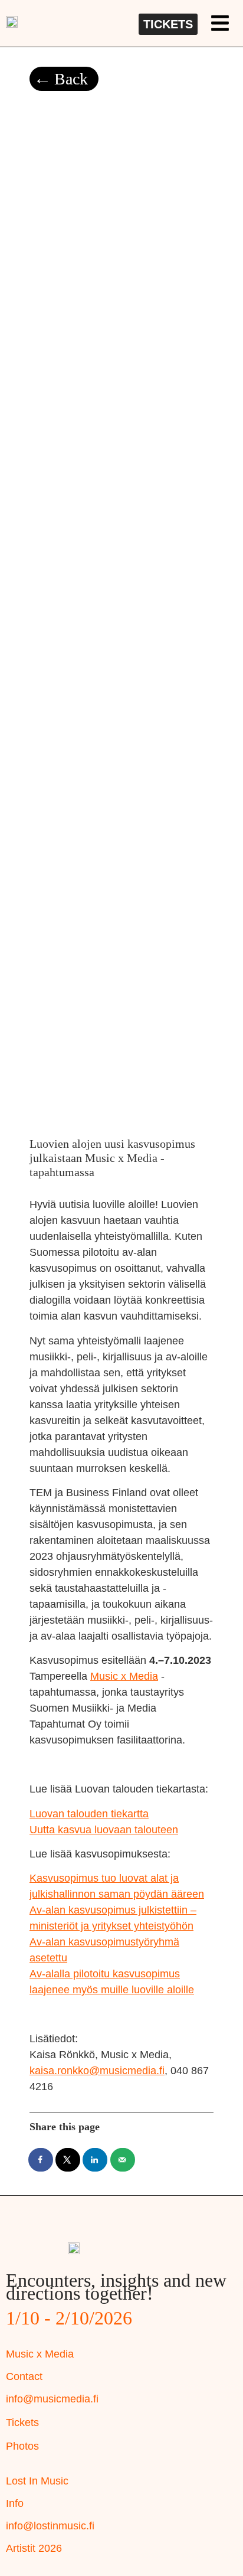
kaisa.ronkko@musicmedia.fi (97, 2071)
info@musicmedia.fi (52, 2399)
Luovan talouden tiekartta (89, 1814)
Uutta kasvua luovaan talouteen (104, 1830)
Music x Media (124, 1676)
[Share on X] (68, 2160)
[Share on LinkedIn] (96, 2160)
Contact (24, 2376)
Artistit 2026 (34, 2548)
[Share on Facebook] (41, 2160)
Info (15, 2503)
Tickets (22, 2422)
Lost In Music (37, 2481)
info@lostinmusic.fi (50, 2526)
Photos (22, 2446)
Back (71, 79)
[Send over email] (123, 2160)
